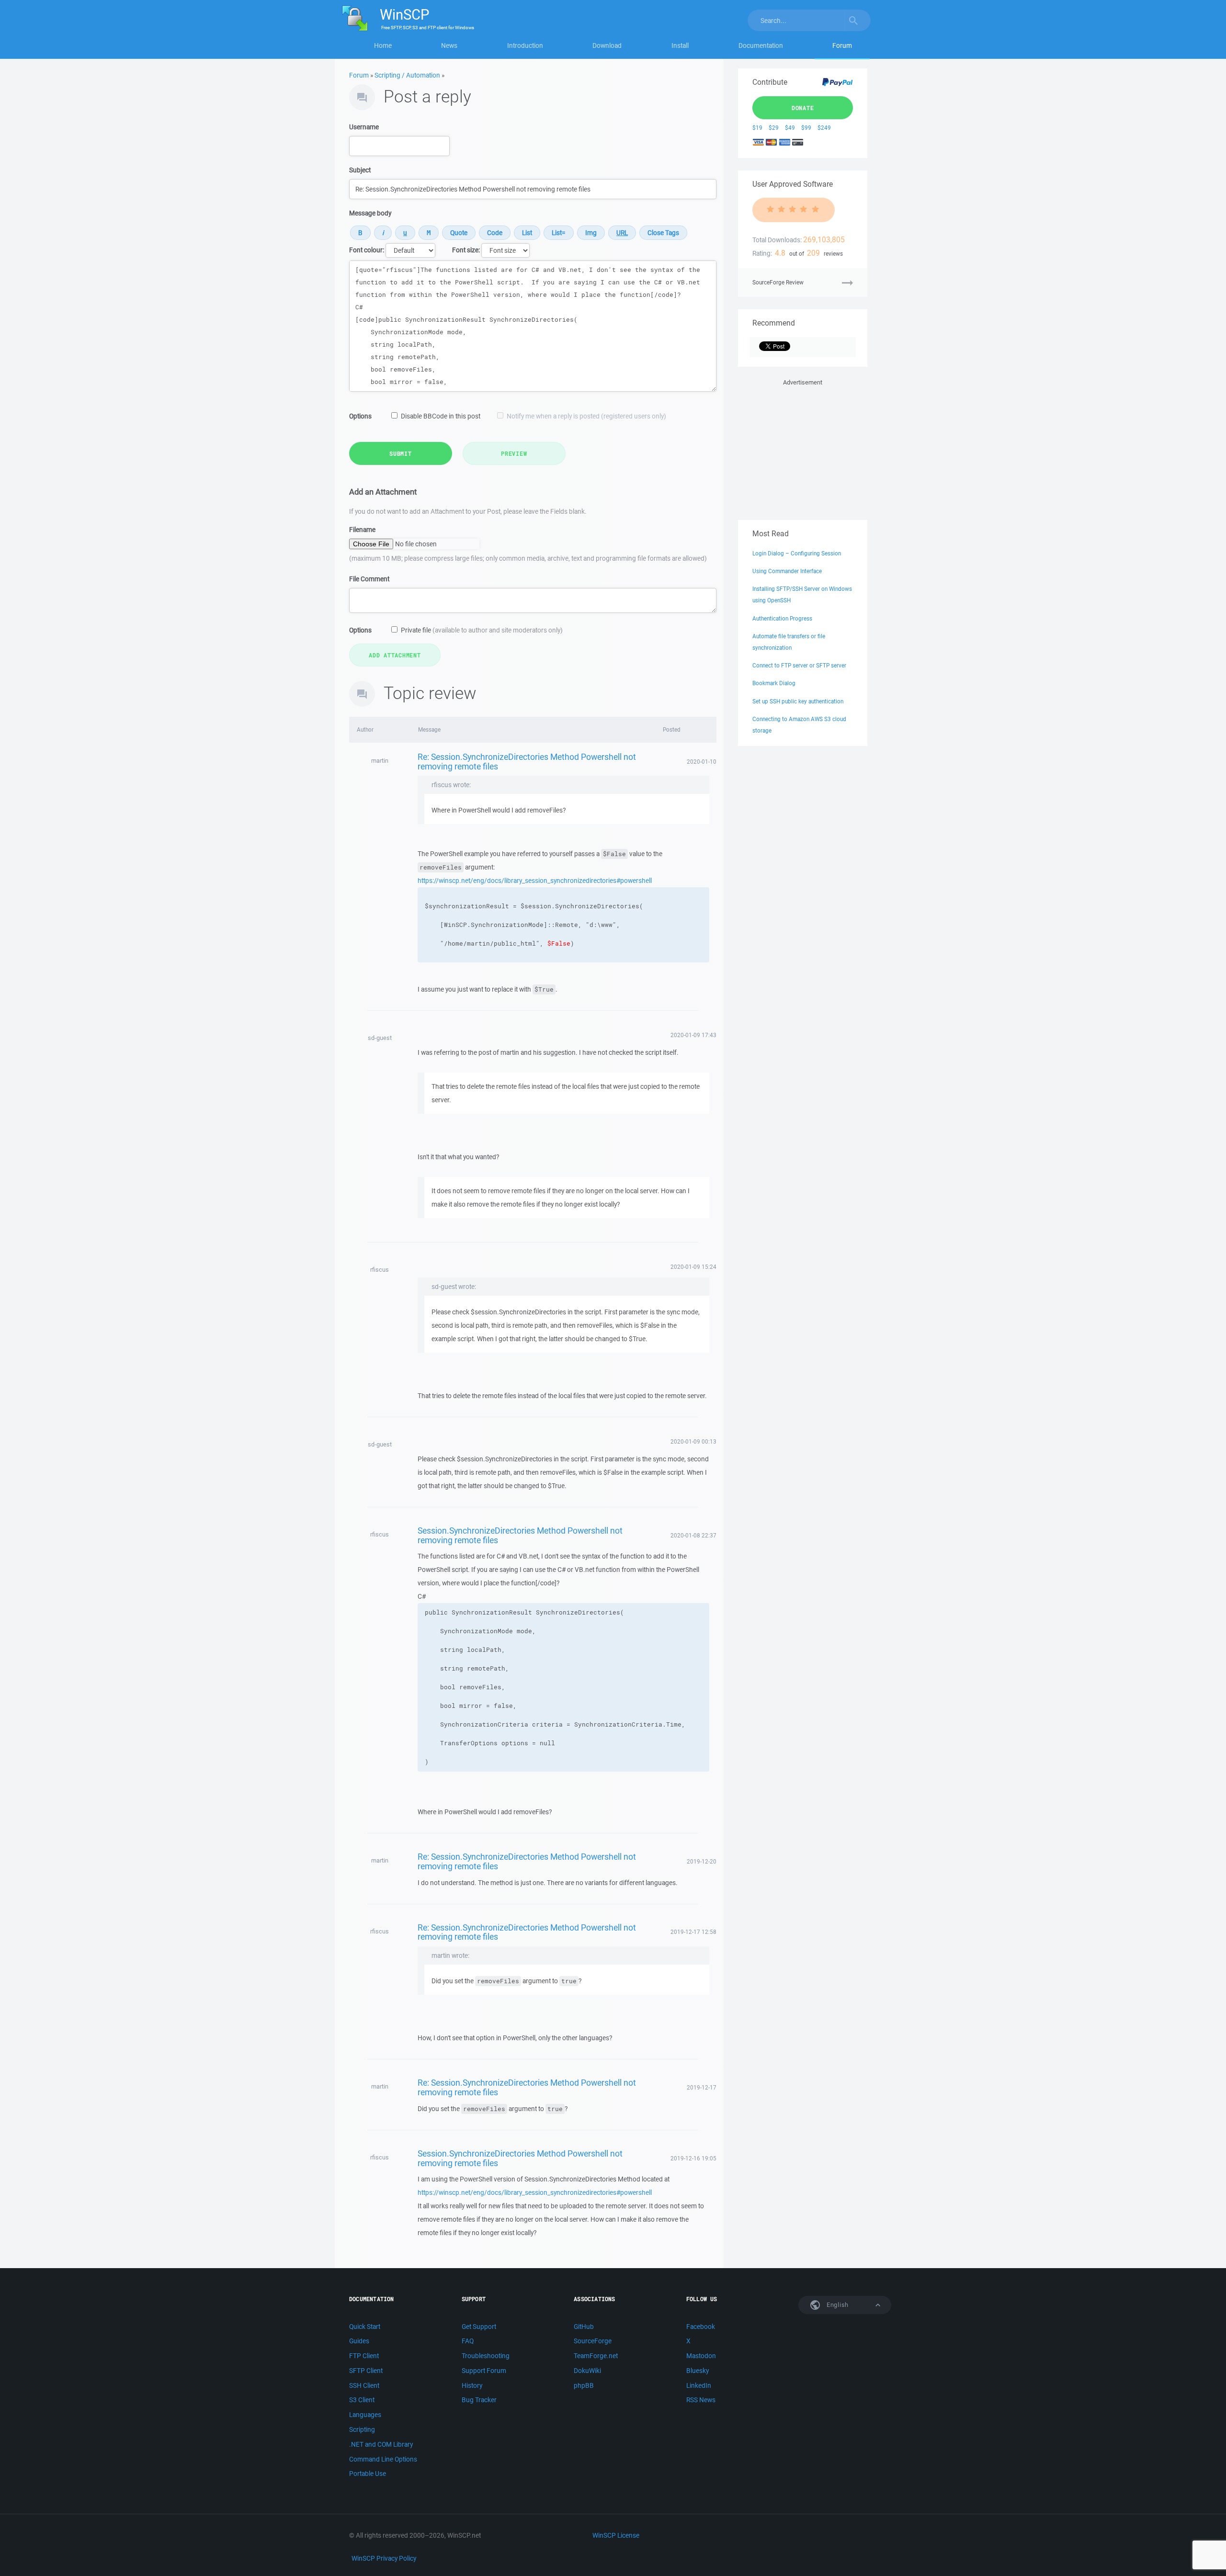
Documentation (761, 45)
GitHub (584, 2327)
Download (607, 45)
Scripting (362, 2429)
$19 (757, 128)
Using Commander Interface (787, 571)
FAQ (468, 2341)
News (449, 45)
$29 (774, 128)
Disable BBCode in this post (441, 416)
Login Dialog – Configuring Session (797, 553)
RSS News (701, 2400)
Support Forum (484, 2371)
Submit (401, 453)
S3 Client (362, 2400)
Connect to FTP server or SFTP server (799, 665)
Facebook (701, 2327)
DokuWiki (587, 2371)
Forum (842, 45)
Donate (803, 108)
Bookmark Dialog (774, 683)
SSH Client (364, 2385)
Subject (360, 170)
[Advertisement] (803, 448)
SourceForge (593, 2341)
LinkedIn (699, 2385)
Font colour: (367, 250)
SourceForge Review (778, 282)
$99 (806, 128)
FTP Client (364, 2356)
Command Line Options (383, 2459)
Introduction (525, 45)
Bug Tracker (479, 2400)
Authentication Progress (782, 618)
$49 (790, 128)
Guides (359, 2341)
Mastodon (701, 2356)
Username (364, 127)
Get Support (479, 2327)
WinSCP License (616, 2535)
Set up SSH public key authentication (798, 701)
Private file (482, 630)
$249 (824, 128)
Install (680, 45)
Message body (370, 213)
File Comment (369, 579)
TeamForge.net (596, 2356)
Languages (365, 2415)
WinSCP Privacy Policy (384, 2558)
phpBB (584, 2385)
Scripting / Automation (407, 75)
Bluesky (698, 2371)
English (837, 2305)
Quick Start (365, 2327)
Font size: (466, 250)
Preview (514, 453)
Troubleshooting (486, 2356)
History (472, 2385)
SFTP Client (366, 2371)
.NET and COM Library (381, 2444)
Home (383, 45)
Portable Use (368, 2474)
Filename (362, 530)
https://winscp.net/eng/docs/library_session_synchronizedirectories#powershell (535, 881)
